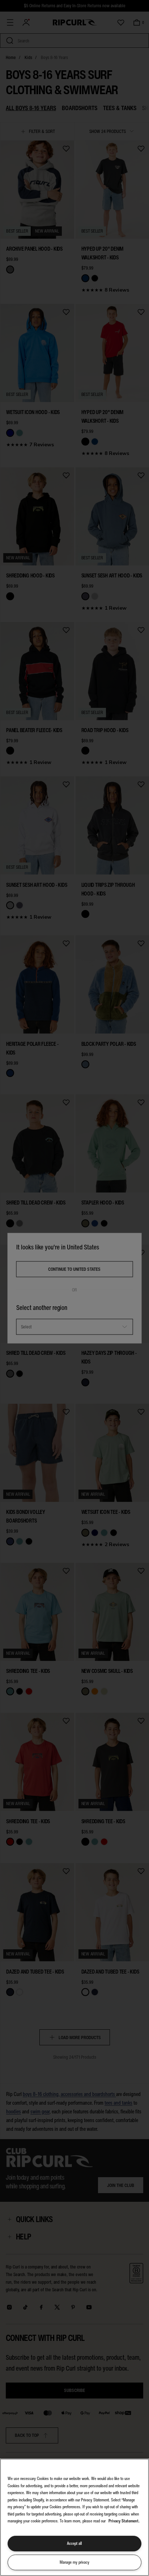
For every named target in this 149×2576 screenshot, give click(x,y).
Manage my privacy (74, 2562)
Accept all (74, 2543)
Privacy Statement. (124, 2521)
